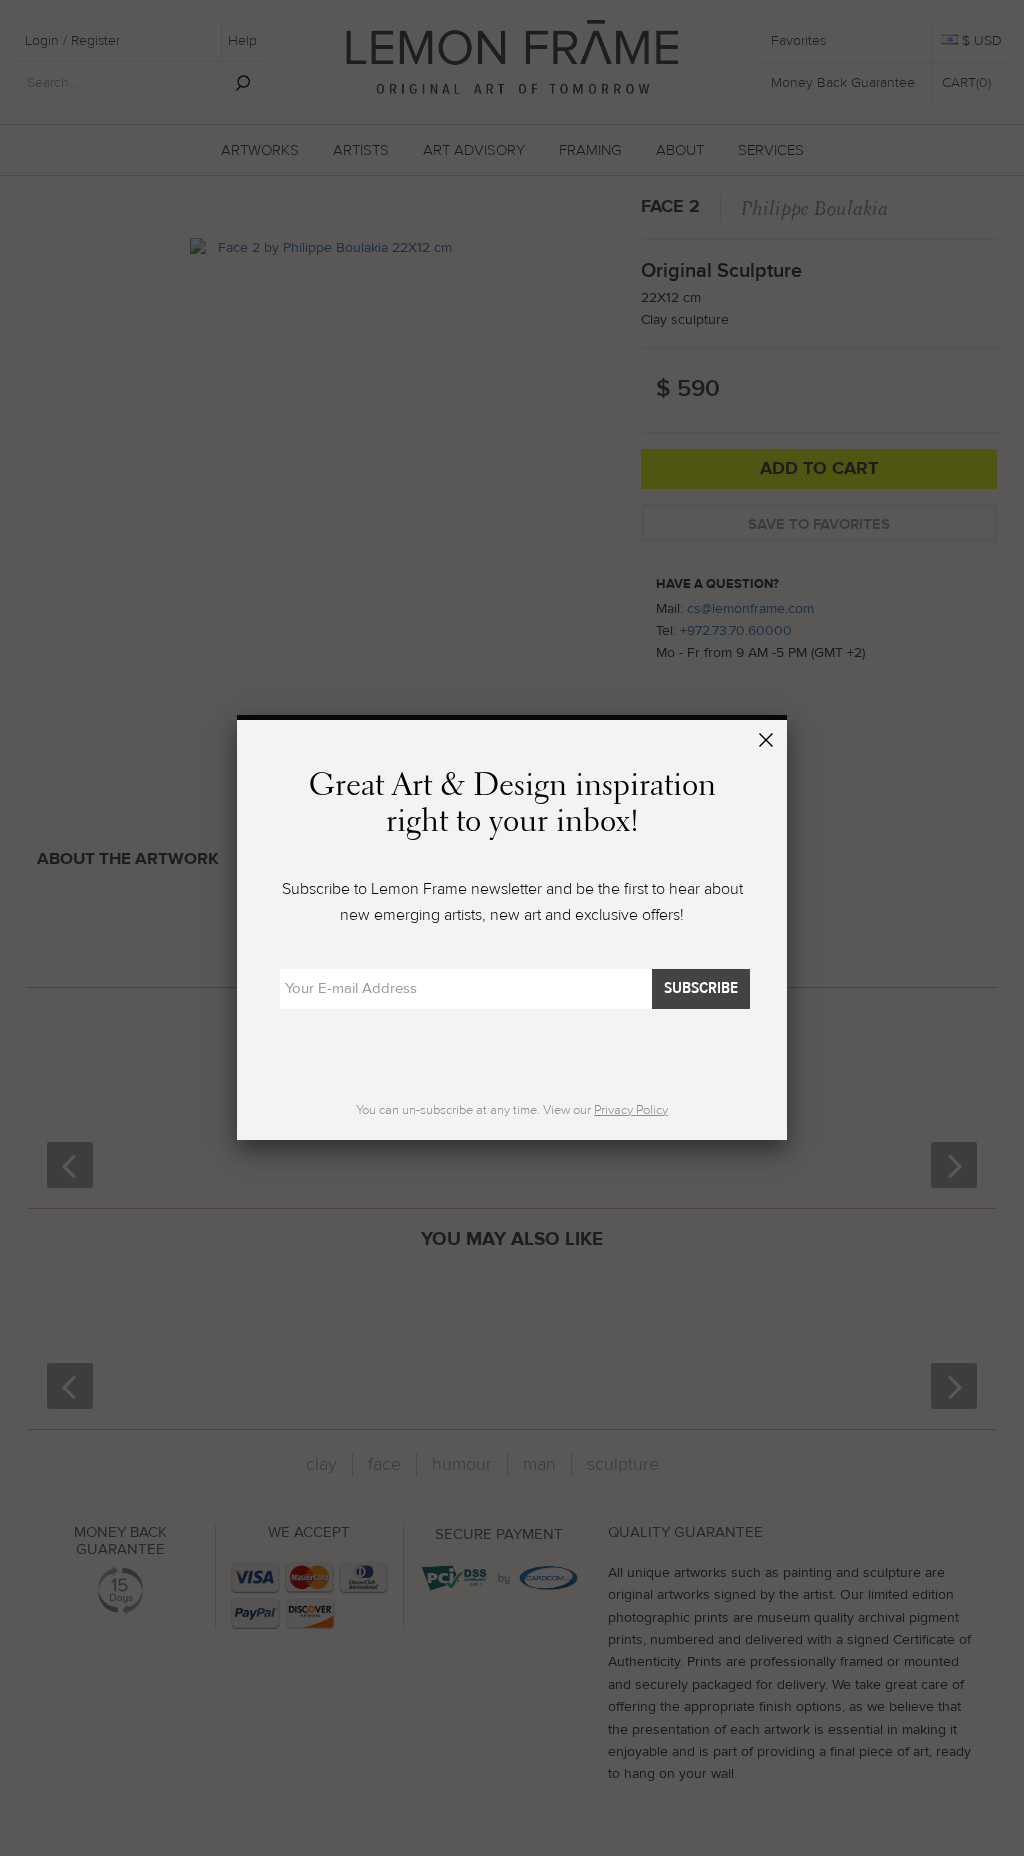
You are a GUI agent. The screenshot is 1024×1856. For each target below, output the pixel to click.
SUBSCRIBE (701, 988)
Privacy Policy (631, 1110)
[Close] (769, 743)
